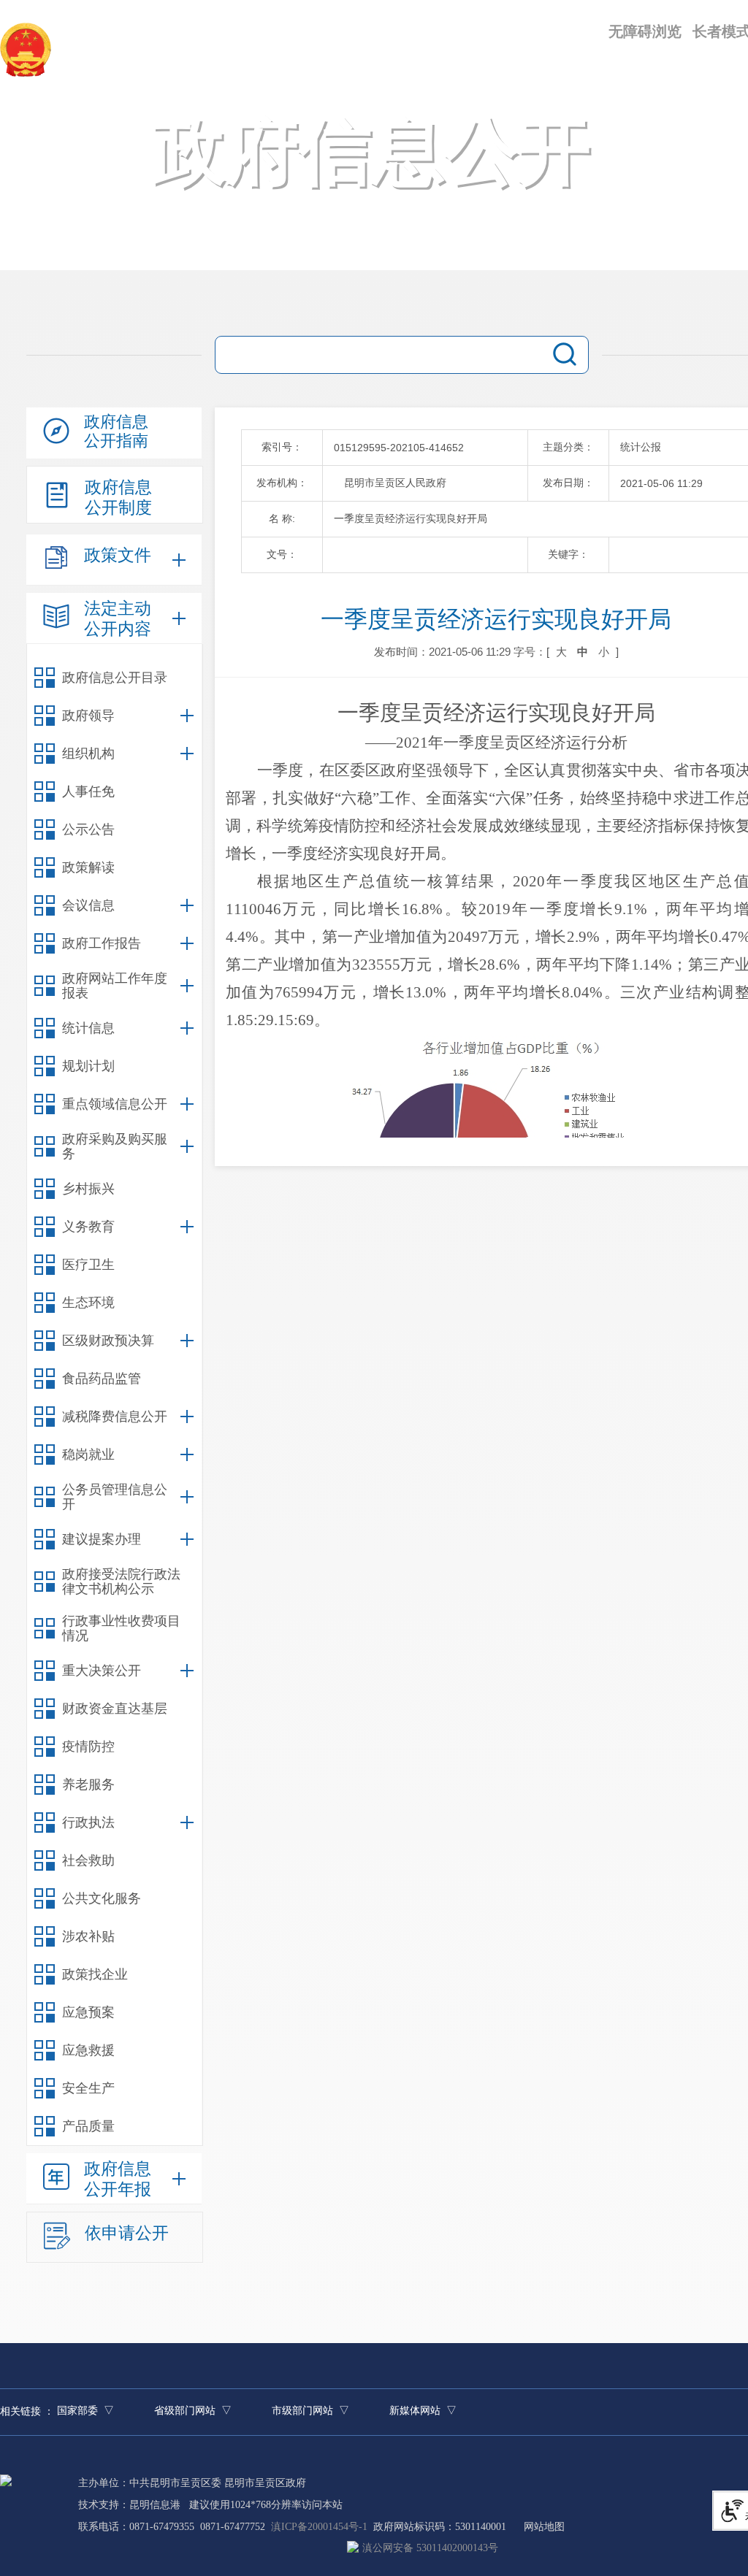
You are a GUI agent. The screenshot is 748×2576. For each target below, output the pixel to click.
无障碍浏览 (645, 31)
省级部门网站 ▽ (193, 2411)
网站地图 (544, 2527)
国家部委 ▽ (85, 2411)
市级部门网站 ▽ (310, 2411)
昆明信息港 (155, 2505)
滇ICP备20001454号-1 (319, 2527)
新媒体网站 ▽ (423, 2411)
